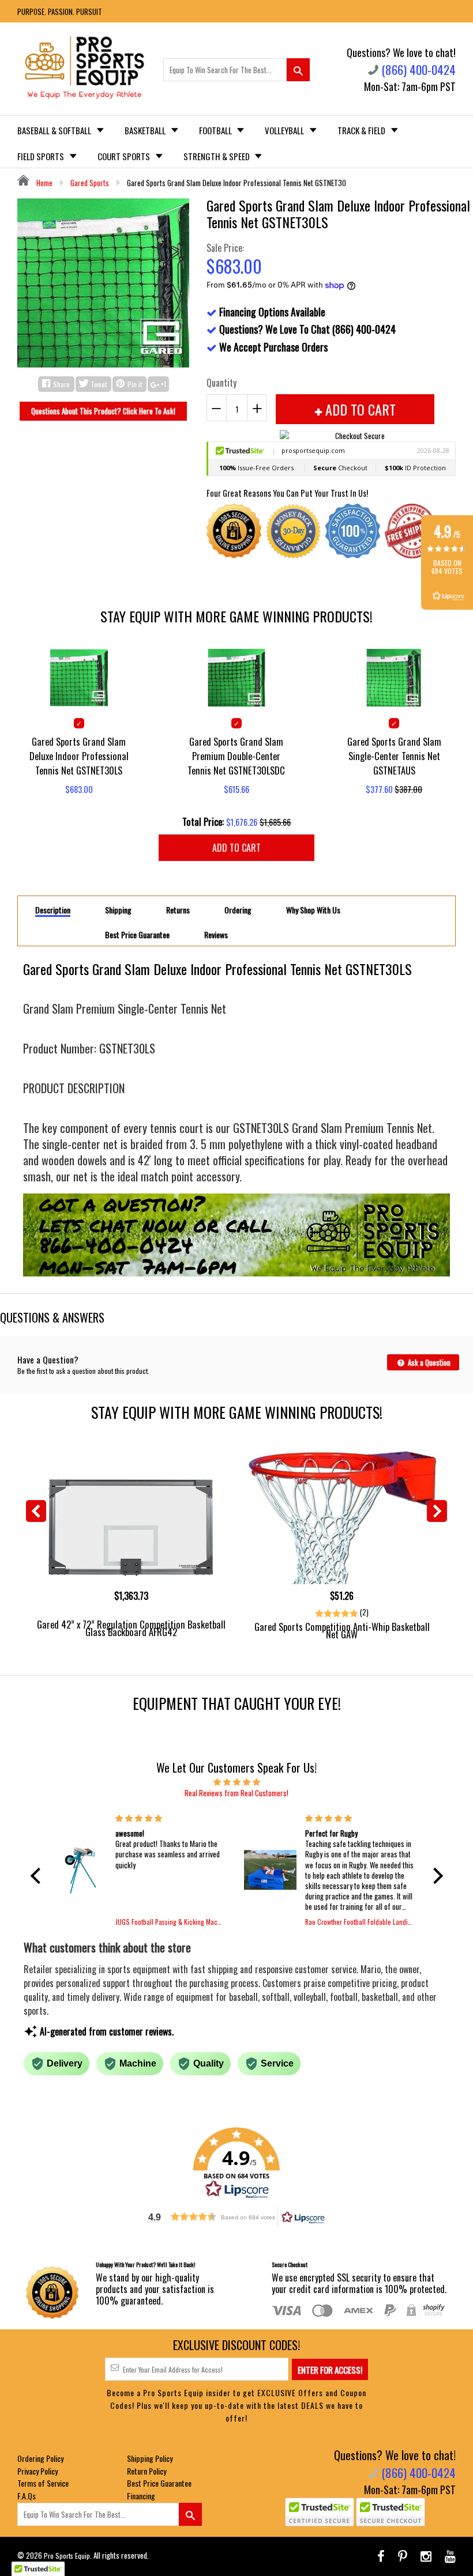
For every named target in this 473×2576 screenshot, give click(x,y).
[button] (38, 1876)
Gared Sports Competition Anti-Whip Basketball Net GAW (342, 1630)
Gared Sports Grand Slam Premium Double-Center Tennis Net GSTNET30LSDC (236, 756)
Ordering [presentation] (238, 910)
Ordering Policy (40, 2458)
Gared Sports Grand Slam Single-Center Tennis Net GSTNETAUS (394, 756)
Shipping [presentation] (118, 910)
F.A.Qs (27, 2496)
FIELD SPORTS (42, 156)
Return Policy (147, 2471)
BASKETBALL (146, 130)
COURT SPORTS (125, 156)
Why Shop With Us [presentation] (313, 910)
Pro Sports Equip (67, 2556)
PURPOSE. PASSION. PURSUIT (60, 12)
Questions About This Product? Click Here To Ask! (103, 411)
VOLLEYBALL (285, 130)
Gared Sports (90, 183)
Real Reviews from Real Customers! (236, 1793)
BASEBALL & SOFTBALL (55, 130)
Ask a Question (428, 1362)
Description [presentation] (53, 910)
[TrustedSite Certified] (320, 2512)
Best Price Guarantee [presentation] (137, 935)
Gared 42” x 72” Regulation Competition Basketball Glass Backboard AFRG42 (131, 1628)
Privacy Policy (37, 2471)
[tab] (53, 909)
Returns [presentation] (178, 910)
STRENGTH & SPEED (217, 156)
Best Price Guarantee (159, 2483)
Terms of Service (43, 2483)
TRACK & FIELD (362, 130)
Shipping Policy (150, 2458)
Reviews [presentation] (216, 935)
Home (44, 183)
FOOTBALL (216, 130)
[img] (237, 1781)
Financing (141, 2496)
